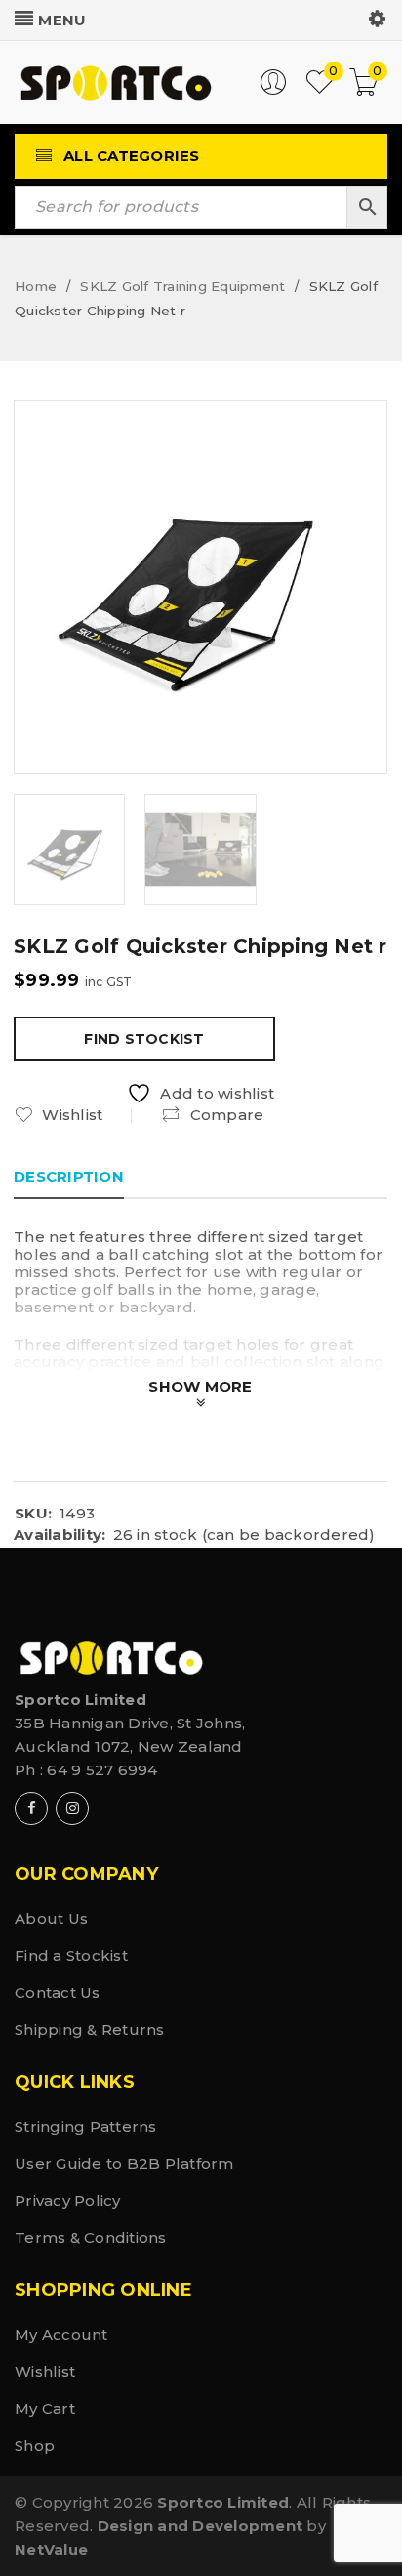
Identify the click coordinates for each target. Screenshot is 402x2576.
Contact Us (58, 1993)
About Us (51, 1918)
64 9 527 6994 (102, 1770)
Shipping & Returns (90, 2030)
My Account (61, 2334)
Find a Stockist (71, 1955)
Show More (200, 1386)
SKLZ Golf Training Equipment (182, 286)
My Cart (45, 2409)
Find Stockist (144, 1039)
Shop (35, 2446)
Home (36, 286)
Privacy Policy (68, 2201)
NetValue (51, 2549)
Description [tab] (69, 1176)
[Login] (273, 90)
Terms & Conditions (91, 2238)
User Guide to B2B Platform (124, 2163)
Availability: (60, 1535)
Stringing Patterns (86, 2126)
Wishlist (45, 2371)
